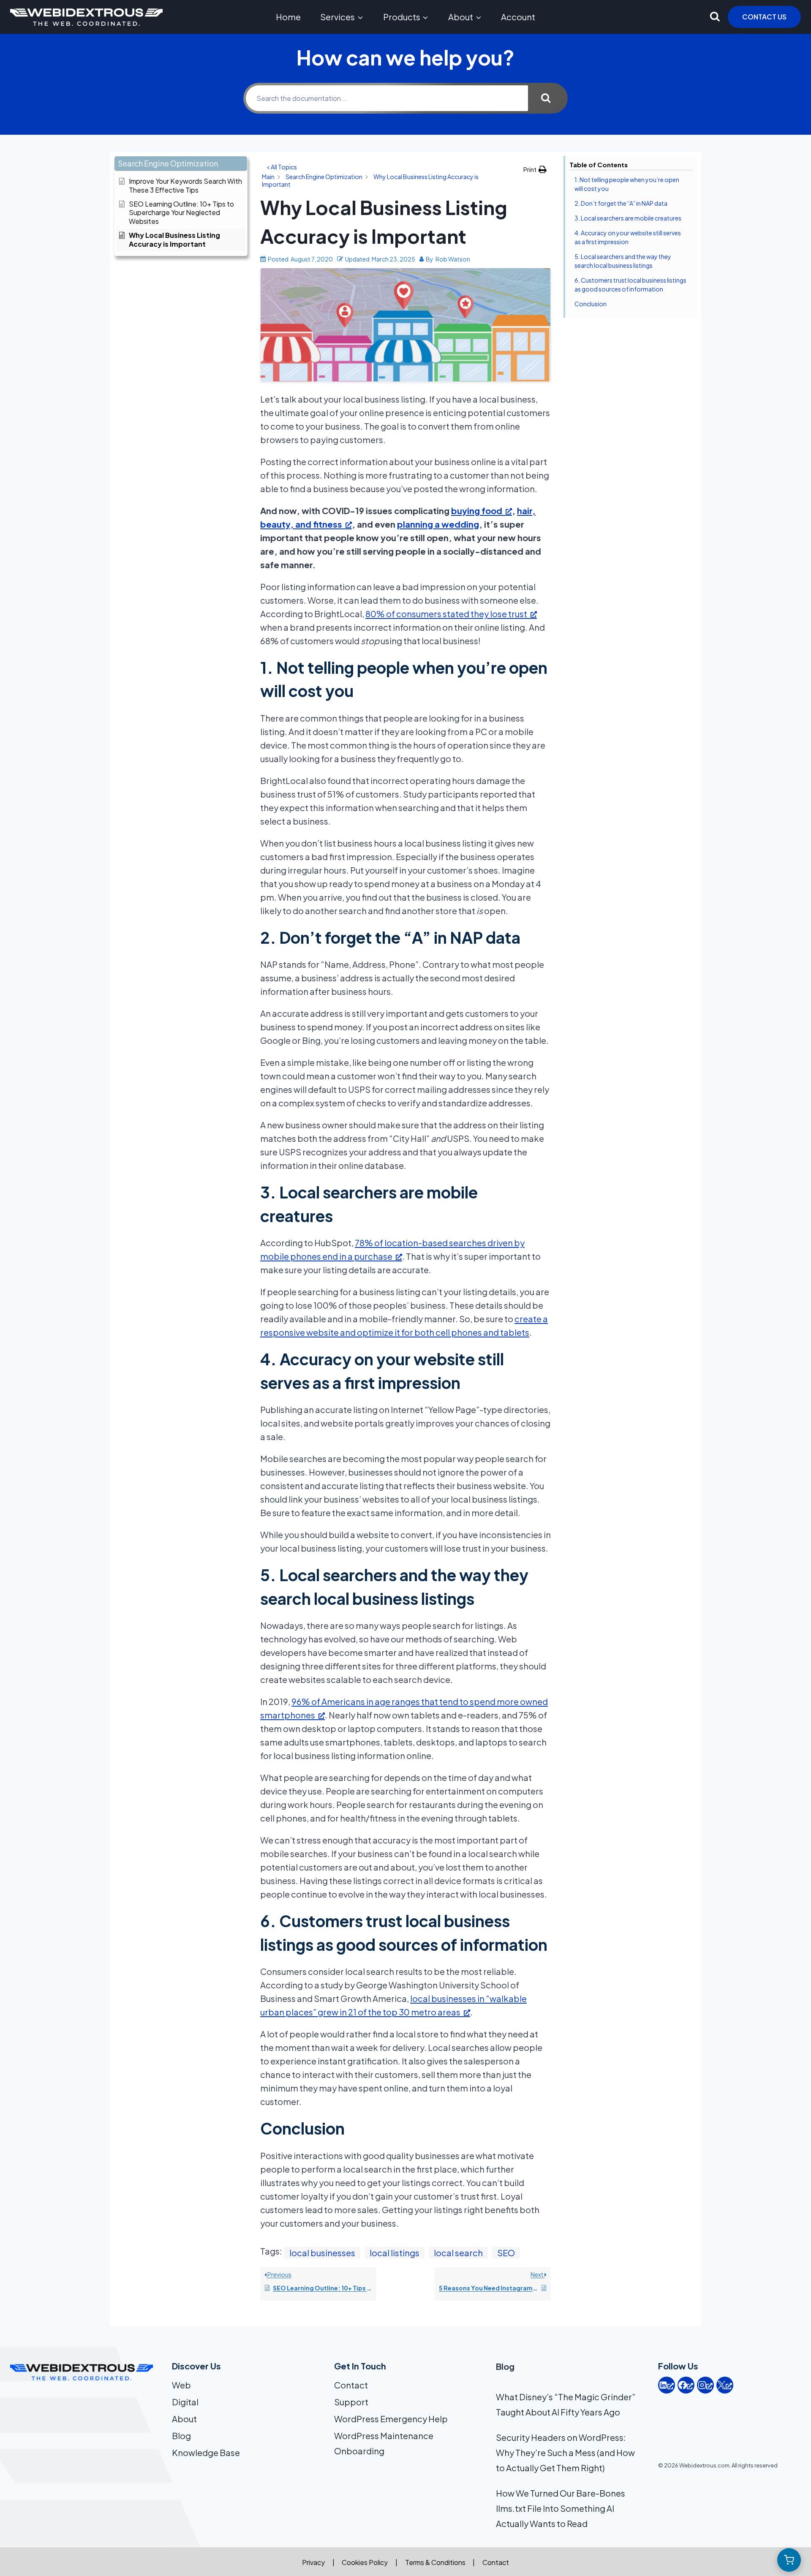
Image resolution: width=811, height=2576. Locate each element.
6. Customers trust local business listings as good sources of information (630, 285)
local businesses (322, 2253)
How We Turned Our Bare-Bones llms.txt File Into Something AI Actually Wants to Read (561, 2508)
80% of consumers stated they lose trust (446, 614)
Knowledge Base (206, 2452)
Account (518, 17)
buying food (477, 511)
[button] (181, 164)
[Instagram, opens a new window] (705, 2385)
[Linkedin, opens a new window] (667, 2385)
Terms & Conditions (435, 2562)
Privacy (313, 2562)
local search (458, 2253)
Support (351, 2402)
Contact (351, 2385)
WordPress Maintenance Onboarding (384, 2443)
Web (181, 2385)
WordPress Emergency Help (391, 2419)
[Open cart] (789, 2560)
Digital (185, 2402)
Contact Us (764, 17)
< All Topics (282, 167)
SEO (506, 2253)
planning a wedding (438, 524)
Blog (181, 2436)
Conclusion (591, 304)
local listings (395, 2253)
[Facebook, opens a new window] (686, 2385)
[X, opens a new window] (725, 2385)
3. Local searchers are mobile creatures (628, 218)
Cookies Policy (365, 2562)
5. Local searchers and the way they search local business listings (623, 261)
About (184, 2419)
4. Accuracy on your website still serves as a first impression (628, 237)
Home (288, 17)
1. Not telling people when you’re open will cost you (627, 184)
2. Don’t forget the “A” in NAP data (621, 203)
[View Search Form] (715, 17)
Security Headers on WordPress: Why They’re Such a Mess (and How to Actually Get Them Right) (565, 2452)
